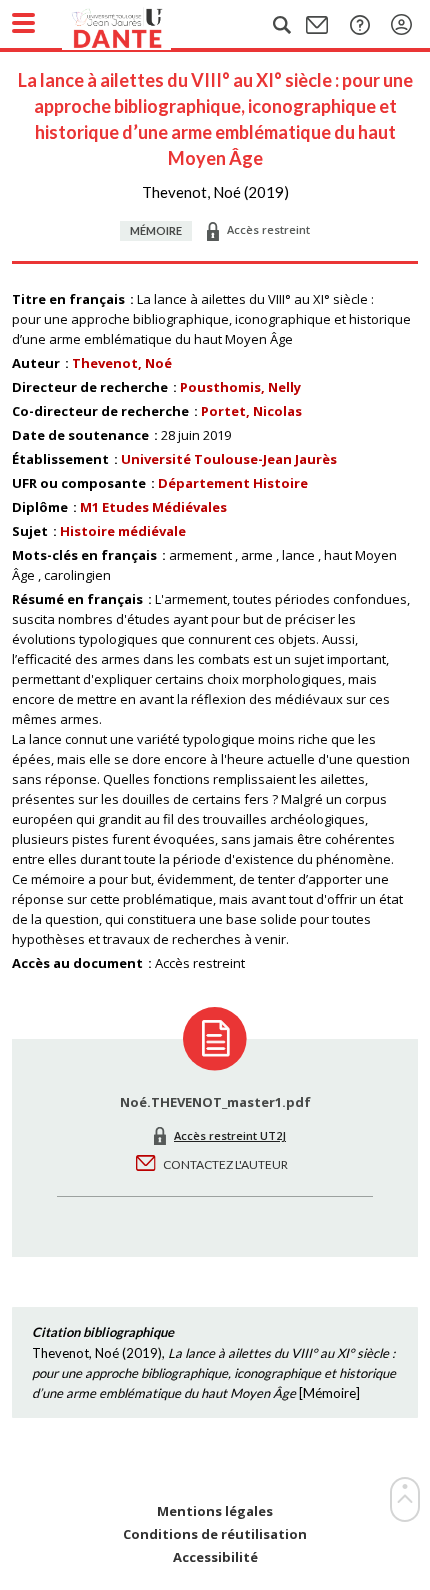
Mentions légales (215, 1511)
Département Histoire (233, 483)
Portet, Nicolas (251, 411)
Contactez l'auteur (225, 1164)
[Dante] (137, 25)
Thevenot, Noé (122, 363)
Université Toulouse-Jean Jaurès (229, 459)
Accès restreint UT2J (230, 1135)
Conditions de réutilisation (215, 1534)
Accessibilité (215, 1557)
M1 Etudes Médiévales (153, 507)
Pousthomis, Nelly (240, 387)
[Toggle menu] (23, 23)
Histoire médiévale (123, 531)
